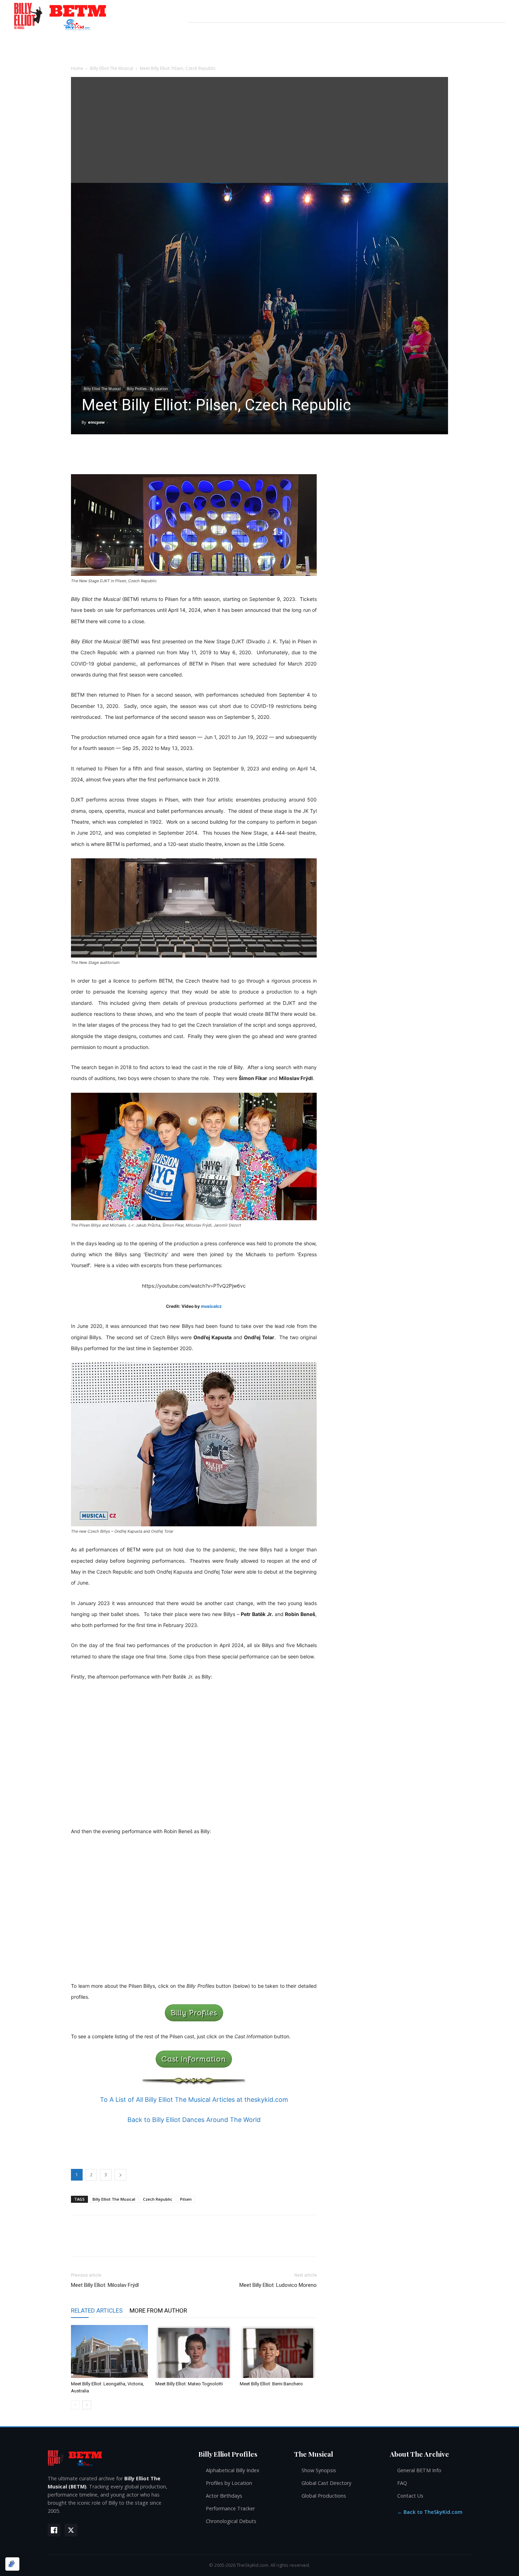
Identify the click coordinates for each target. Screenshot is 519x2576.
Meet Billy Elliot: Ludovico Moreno (278, 2285)
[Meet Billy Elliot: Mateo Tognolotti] (194, 2351)
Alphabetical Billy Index (233, 2470)
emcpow (96, 422)
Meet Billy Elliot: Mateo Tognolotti (189, 2384)
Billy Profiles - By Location (147, 389)
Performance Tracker (230, 2508)
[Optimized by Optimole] (12, 2564)
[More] (360, 454)
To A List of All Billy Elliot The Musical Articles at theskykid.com (194, 2100)
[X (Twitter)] (71, 2530)
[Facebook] (54, 2530)
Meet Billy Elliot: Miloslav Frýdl (105, 2285)
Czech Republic (158, 2199)
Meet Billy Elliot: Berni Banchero (271, 2384)
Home (77, 68)
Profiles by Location (229, 2483)
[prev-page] (75, 2405)
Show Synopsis (319, 2470)
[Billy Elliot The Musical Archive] (116, 2458)
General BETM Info (419, 2470)
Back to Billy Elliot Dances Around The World (194, 2120)
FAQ (402, 2483)
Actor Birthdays (224, 2496)
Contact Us (410, 2496)
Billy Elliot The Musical (112, 68)
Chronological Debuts (231, 2521)
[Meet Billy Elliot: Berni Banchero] (278, 2351)
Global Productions (324, 2496)
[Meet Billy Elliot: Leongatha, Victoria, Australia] (109, 2351)
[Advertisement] (259, 130)
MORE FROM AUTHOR (158, 2310)
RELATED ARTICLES (97, 2310)
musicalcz (211, 1306)
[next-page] (87, 2405)
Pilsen (186, 2199)
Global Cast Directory (326, 2483)
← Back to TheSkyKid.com (430, 2512)
